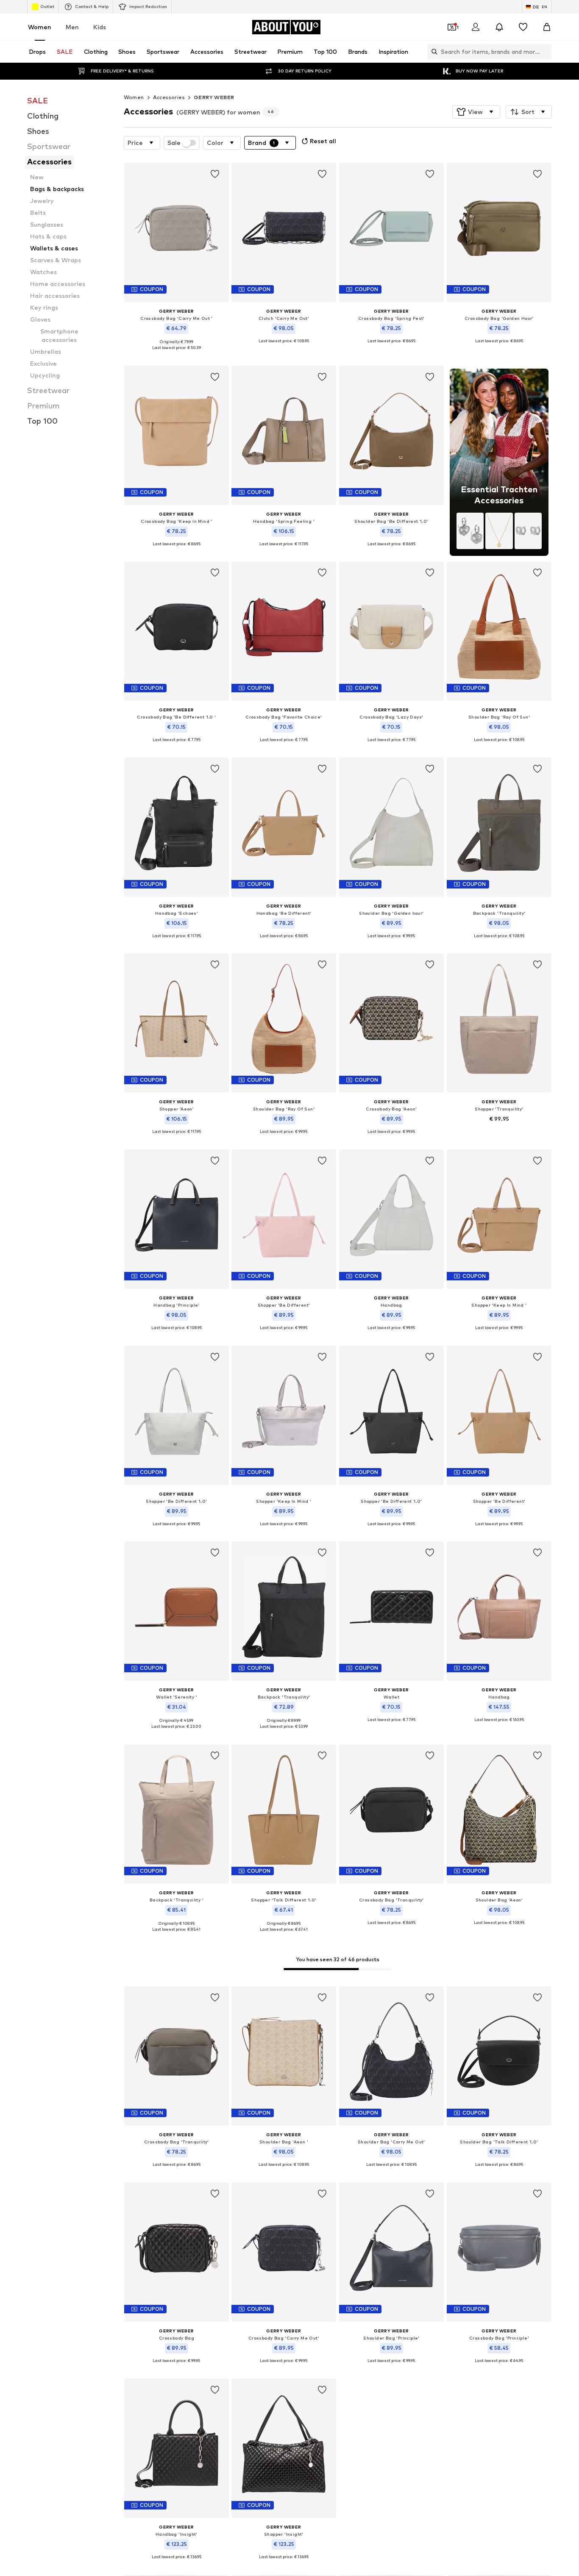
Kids (100, 27)
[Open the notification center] (499, 27)
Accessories (169, 97)
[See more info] (177, 354)
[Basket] (547, 27)
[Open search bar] (432, 52)
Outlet (47, 6)
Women (40, 27)
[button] (476, 112)
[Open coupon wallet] (452, 27)
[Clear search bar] (546, 52)
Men (72, 27)
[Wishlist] (523, 27)
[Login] (476, 27)
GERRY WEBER (214, 97)
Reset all (323, 141)
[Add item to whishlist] (214, 174)
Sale (174, 143)
